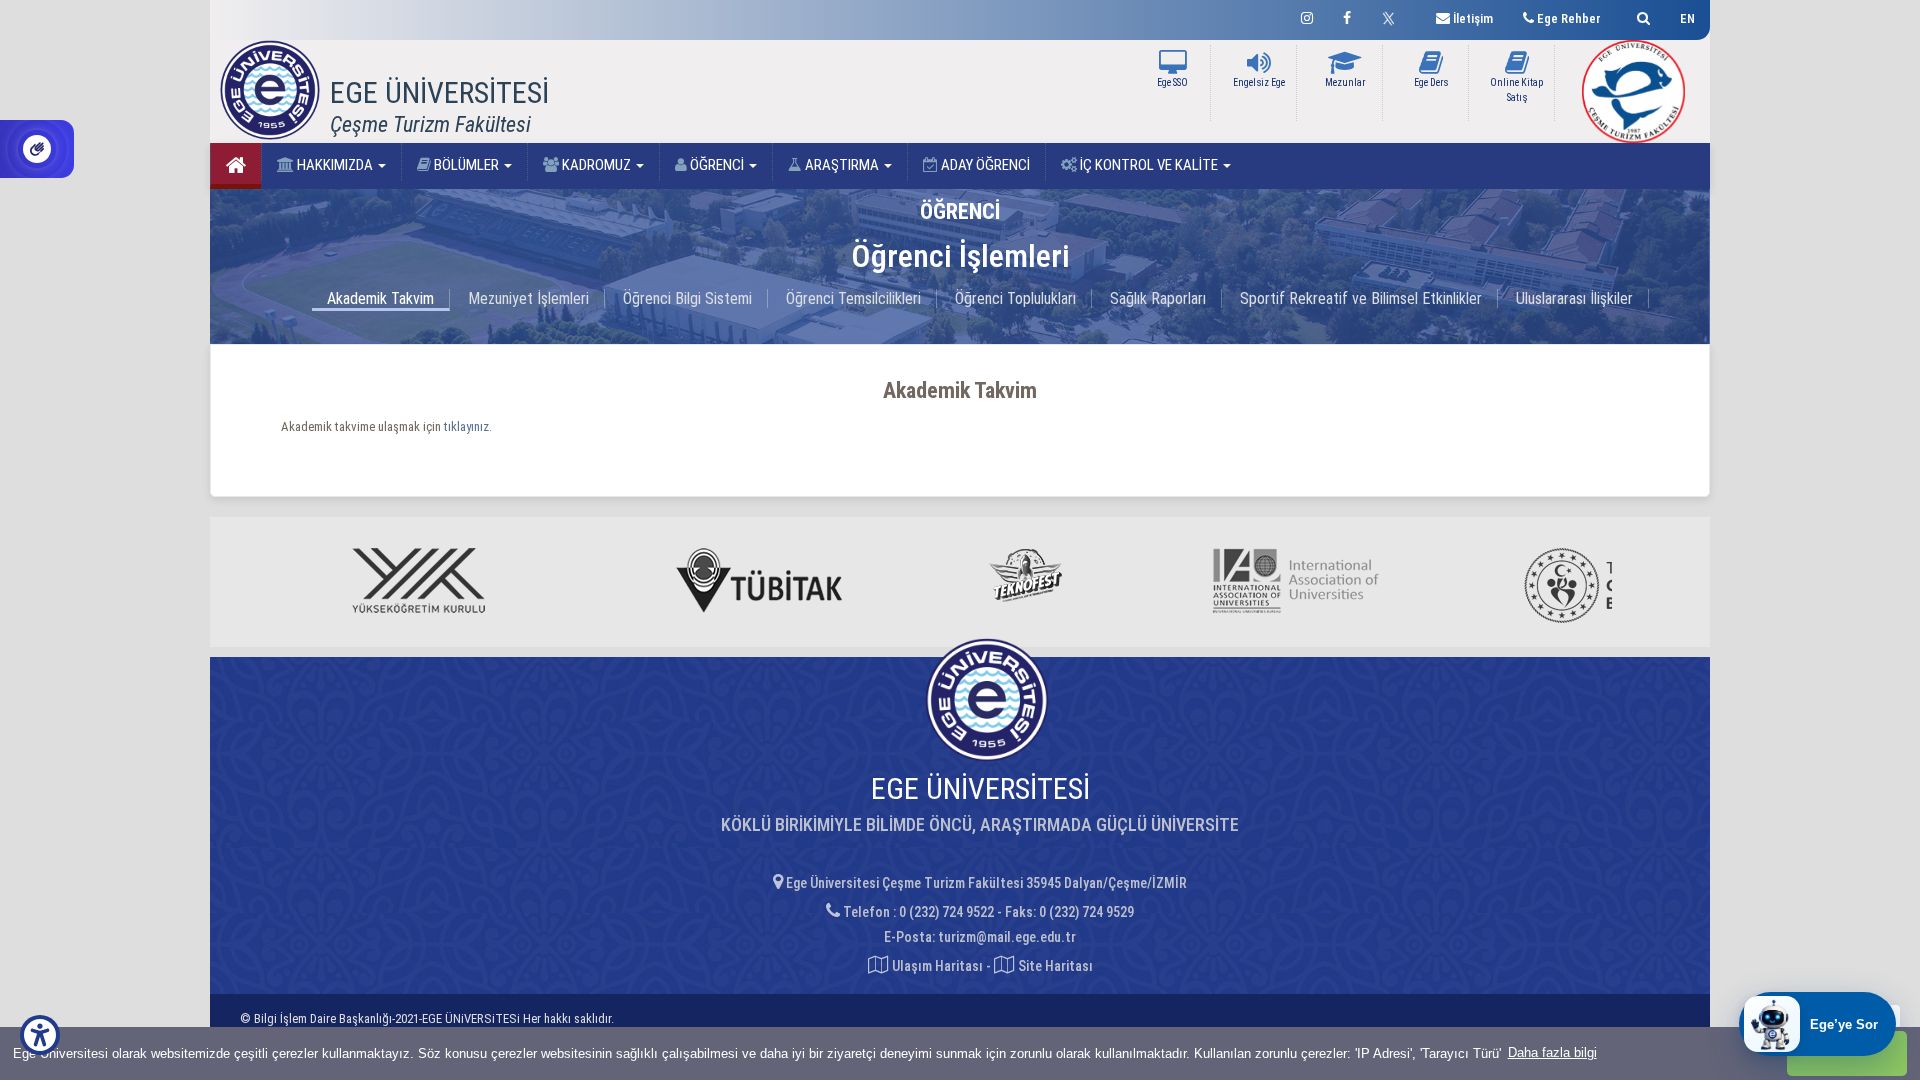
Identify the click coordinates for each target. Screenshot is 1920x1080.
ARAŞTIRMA (842, 165)
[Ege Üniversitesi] (1640, 15)
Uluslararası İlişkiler (1574, 298)
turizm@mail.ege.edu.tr (1007, 937)
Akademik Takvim (380, 298)
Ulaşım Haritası (936, 966)
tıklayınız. (468, 426)
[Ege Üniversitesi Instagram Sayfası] (1307, 15)
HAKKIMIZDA (335, 165)
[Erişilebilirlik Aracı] (40, 1035)
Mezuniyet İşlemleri (528, 298)
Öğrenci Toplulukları (1015, 298)
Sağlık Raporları (1158, 298)
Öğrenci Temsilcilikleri (853, 298)
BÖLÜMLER (466, 165)
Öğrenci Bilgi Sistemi (687, 298)
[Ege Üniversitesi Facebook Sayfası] (1347, 15)
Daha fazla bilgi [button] (1552, 1052)
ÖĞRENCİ (717, 165)
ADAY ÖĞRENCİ (984, 165)
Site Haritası (1054, 966)
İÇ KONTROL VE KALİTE (1149, 165)
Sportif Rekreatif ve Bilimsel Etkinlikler (1361, 298)
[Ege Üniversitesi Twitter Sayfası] (1393, 16)
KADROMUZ (596, 165)
